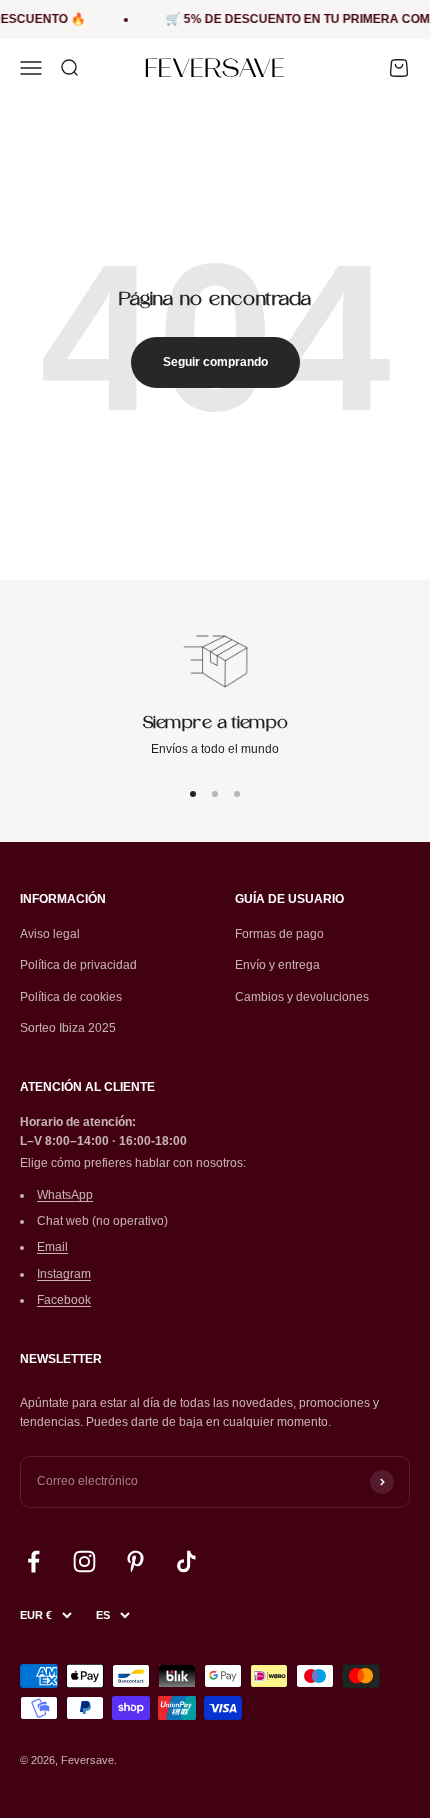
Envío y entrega (277, 965)
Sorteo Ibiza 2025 (68, 1028)
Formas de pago (279, 934)
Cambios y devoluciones (302, 997)
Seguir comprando (215, 362)
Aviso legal (50, 934)
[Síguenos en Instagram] (84, 1561)
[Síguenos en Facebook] (33, 1561)
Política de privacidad (78, 965)
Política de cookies (71, 997)
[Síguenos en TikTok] (186, 1561)
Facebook (64, 1300)
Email (52, 1247)
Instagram (64, 1274)
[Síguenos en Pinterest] (135, 1561)
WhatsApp (65, 1195)
